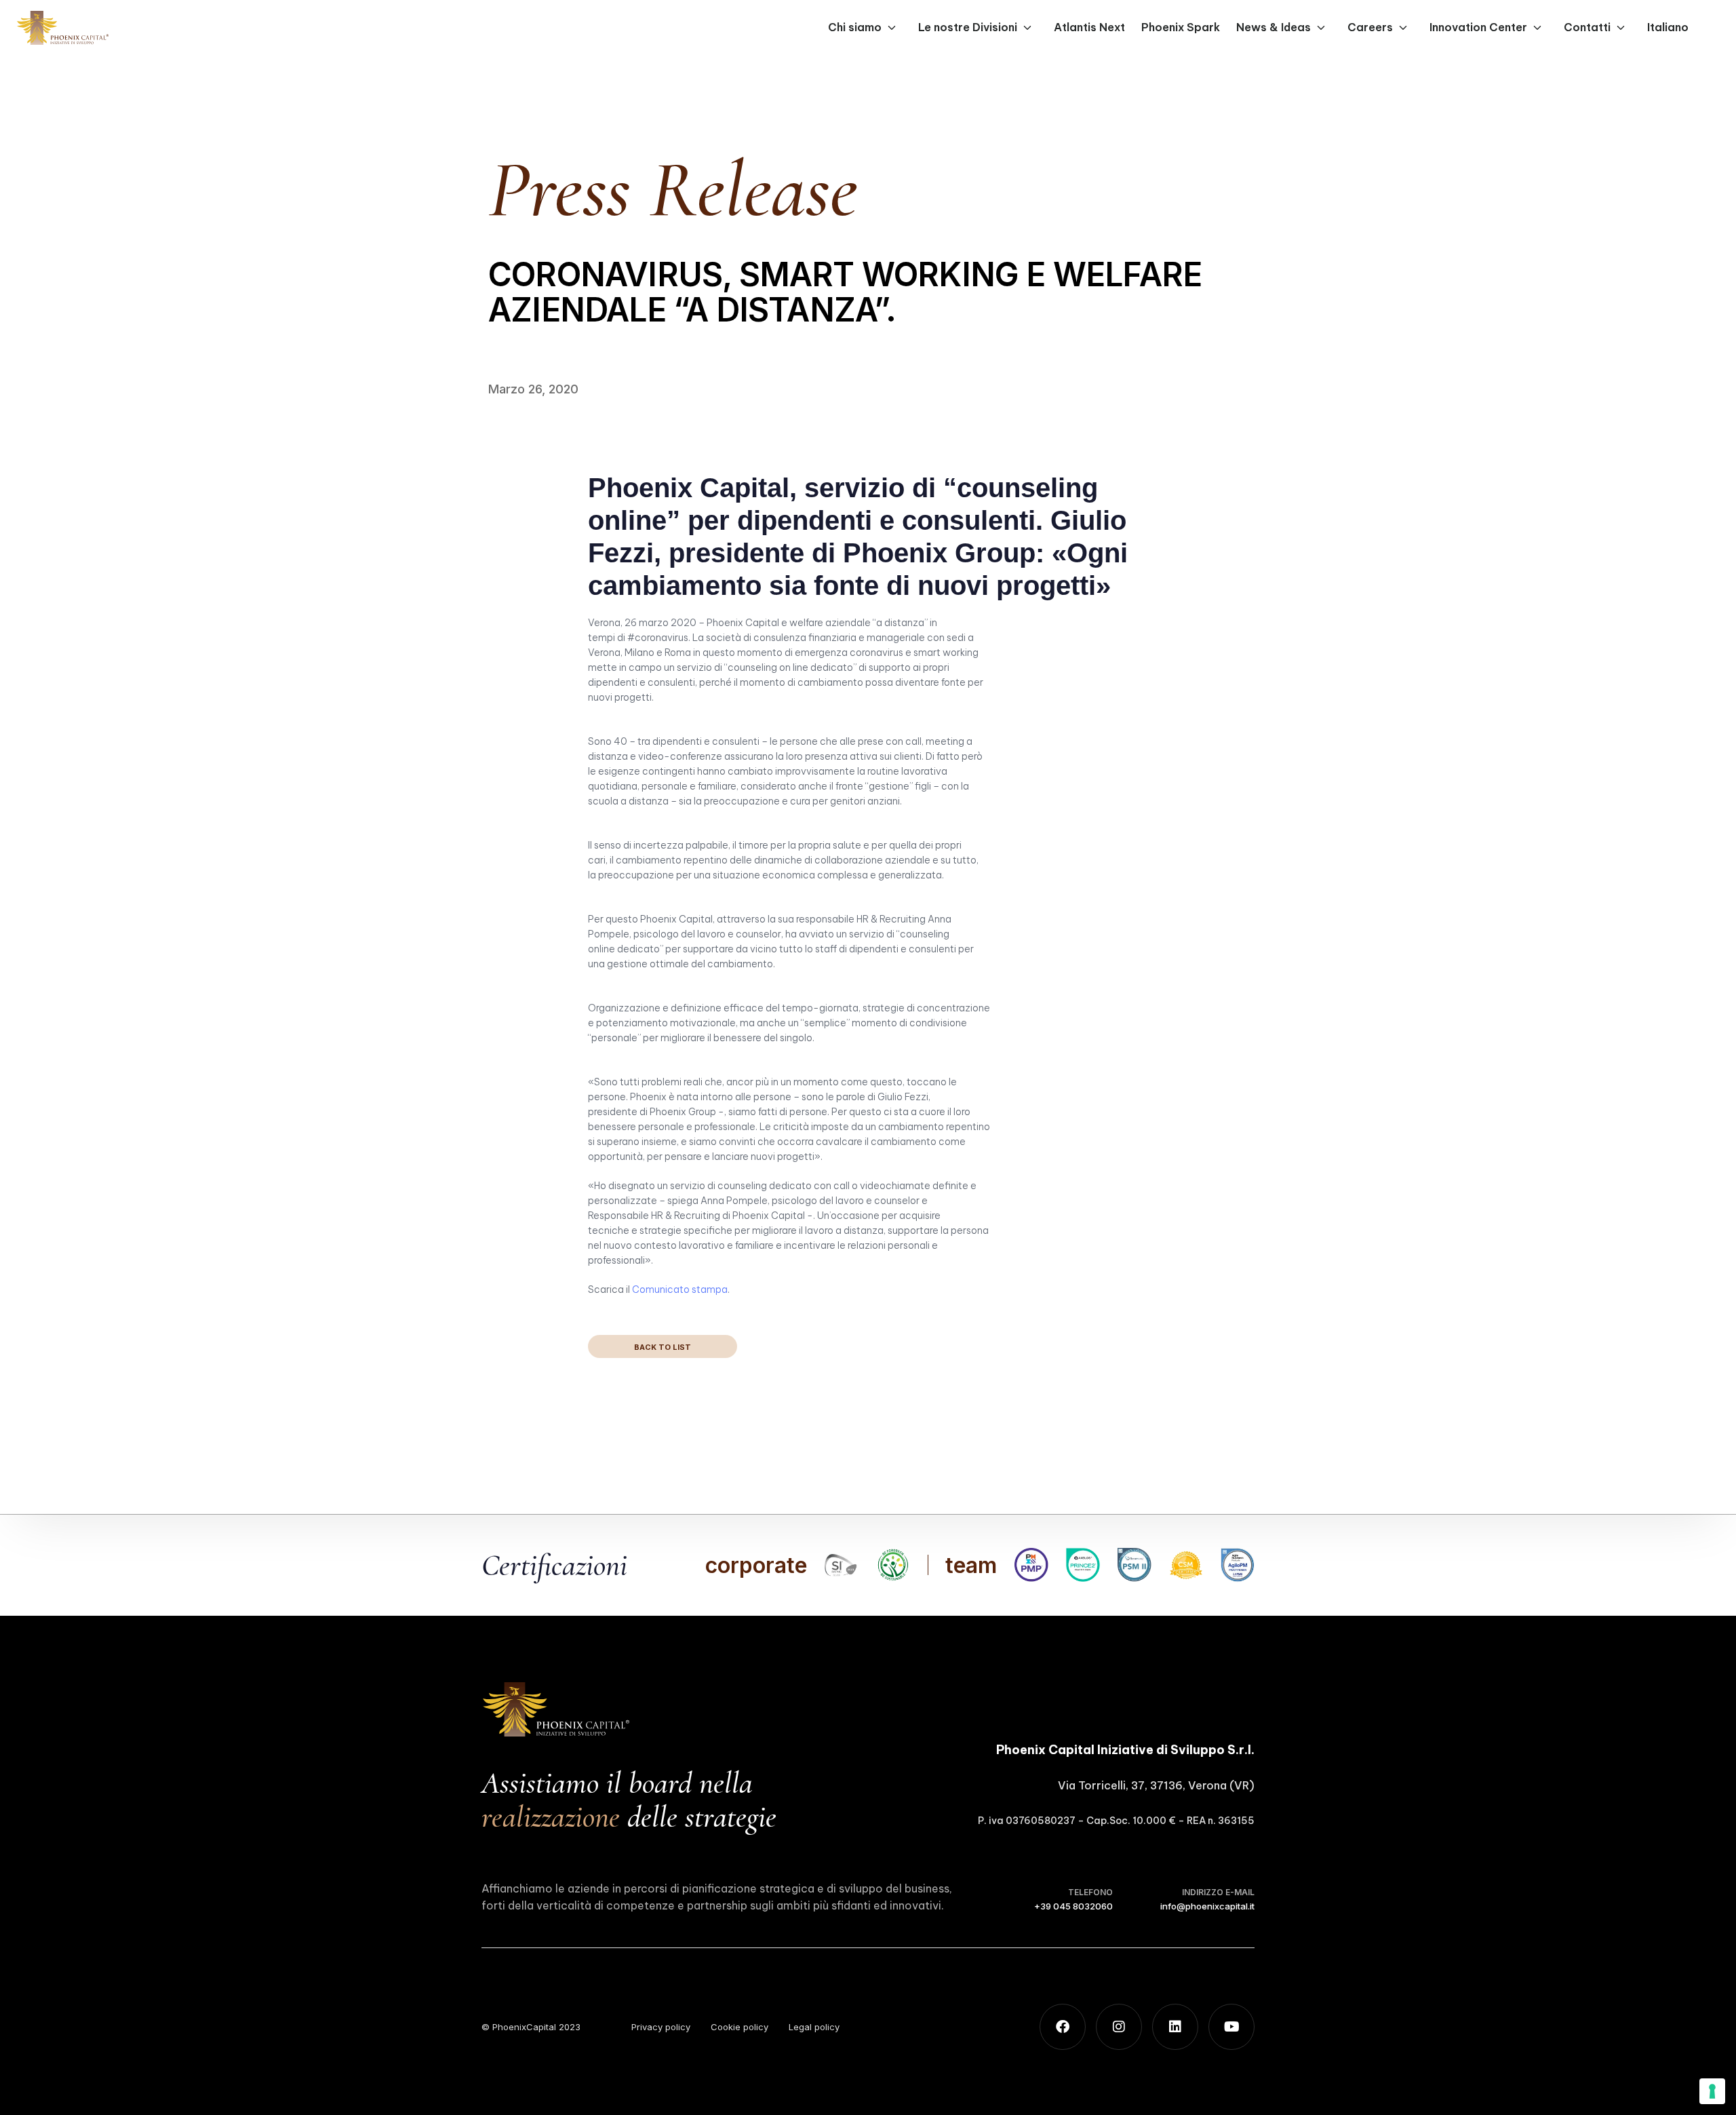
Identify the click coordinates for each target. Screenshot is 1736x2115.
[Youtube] (1231, 2027)
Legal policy (814, 2027)
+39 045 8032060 (1073, 1906)
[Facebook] (1063, 2027)
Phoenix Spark (1181, 27)
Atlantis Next (1089, 27)
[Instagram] (1119, 2027)
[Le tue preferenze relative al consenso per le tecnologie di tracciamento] (1712, 2091)
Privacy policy (661, 2027)
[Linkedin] (1175, 2027)
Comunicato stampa (680, 1289)
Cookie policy (739, 2027)
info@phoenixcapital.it (1207, 1906)
